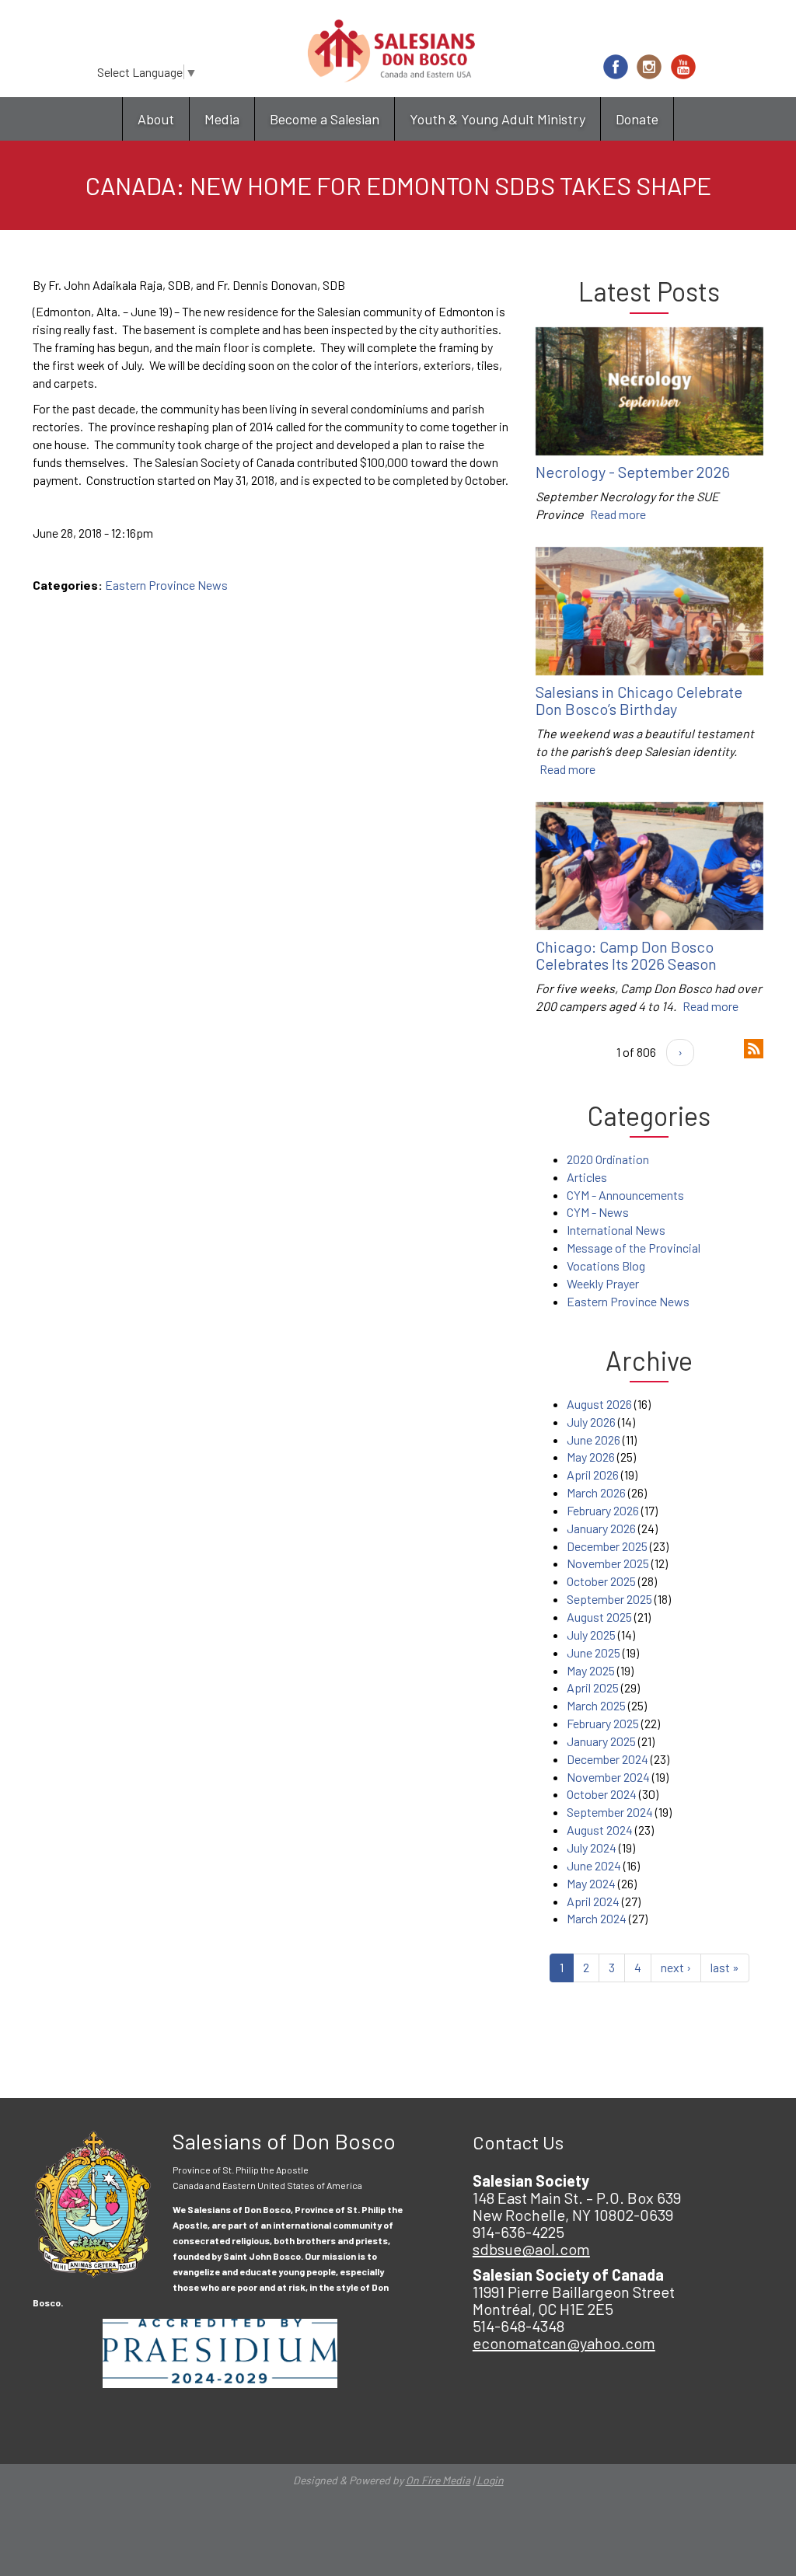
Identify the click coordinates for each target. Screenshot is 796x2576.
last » (725, 1967)
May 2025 (591, 1670)
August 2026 (599, 1404)
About (156, 119)
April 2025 (593, 1687)
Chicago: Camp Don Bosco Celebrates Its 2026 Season (626, 955)
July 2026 (591, 1422)
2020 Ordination (608, 1159)
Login (490, 2480)
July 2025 (591, 1635)
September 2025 (609, 1599)
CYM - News (598, 1212)
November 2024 (608, 1777)
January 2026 (601, 1528)
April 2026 (593, 1474)
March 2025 (596, 1705)
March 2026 (596, 1492)
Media (222, 119)
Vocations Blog (606, 1265)
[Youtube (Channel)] (683, 67)
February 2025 (603, 1723)
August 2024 (600, 1830)
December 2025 (607, 1546)
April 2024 (593, 1901)
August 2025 (599, 1617)
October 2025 (601, 1581)
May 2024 (591, 1883)
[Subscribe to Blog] (754, 1047)
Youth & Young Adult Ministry (497, 119)
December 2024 (607, 1759)
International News (616, 1230)
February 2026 (603, 1510)
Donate (637, 119)
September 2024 (610, 1812)
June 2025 (594, 1652)
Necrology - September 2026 (633, 472)
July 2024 (592, 1847)
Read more (618, 514)
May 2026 (591, 1457)
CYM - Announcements (625, 1195)
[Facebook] (616, 67)
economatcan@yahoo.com (564, 2343)
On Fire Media (438, 2480)
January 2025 (601, 1741)
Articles (587, 1177)
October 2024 (602, 1794)
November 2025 (608, 1563)
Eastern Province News (166, 585)
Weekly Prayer (603, 1283)
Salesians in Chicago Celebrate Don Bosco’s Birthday (639, 700)
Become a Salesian (325, 119)
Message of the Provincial (634, 1248)
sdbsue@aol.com (531, 2249)
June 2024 (594, 1865)
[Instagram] (649, 67)
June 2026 (594, 1440)
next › (676, 1967)
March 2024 (597, 1918)
